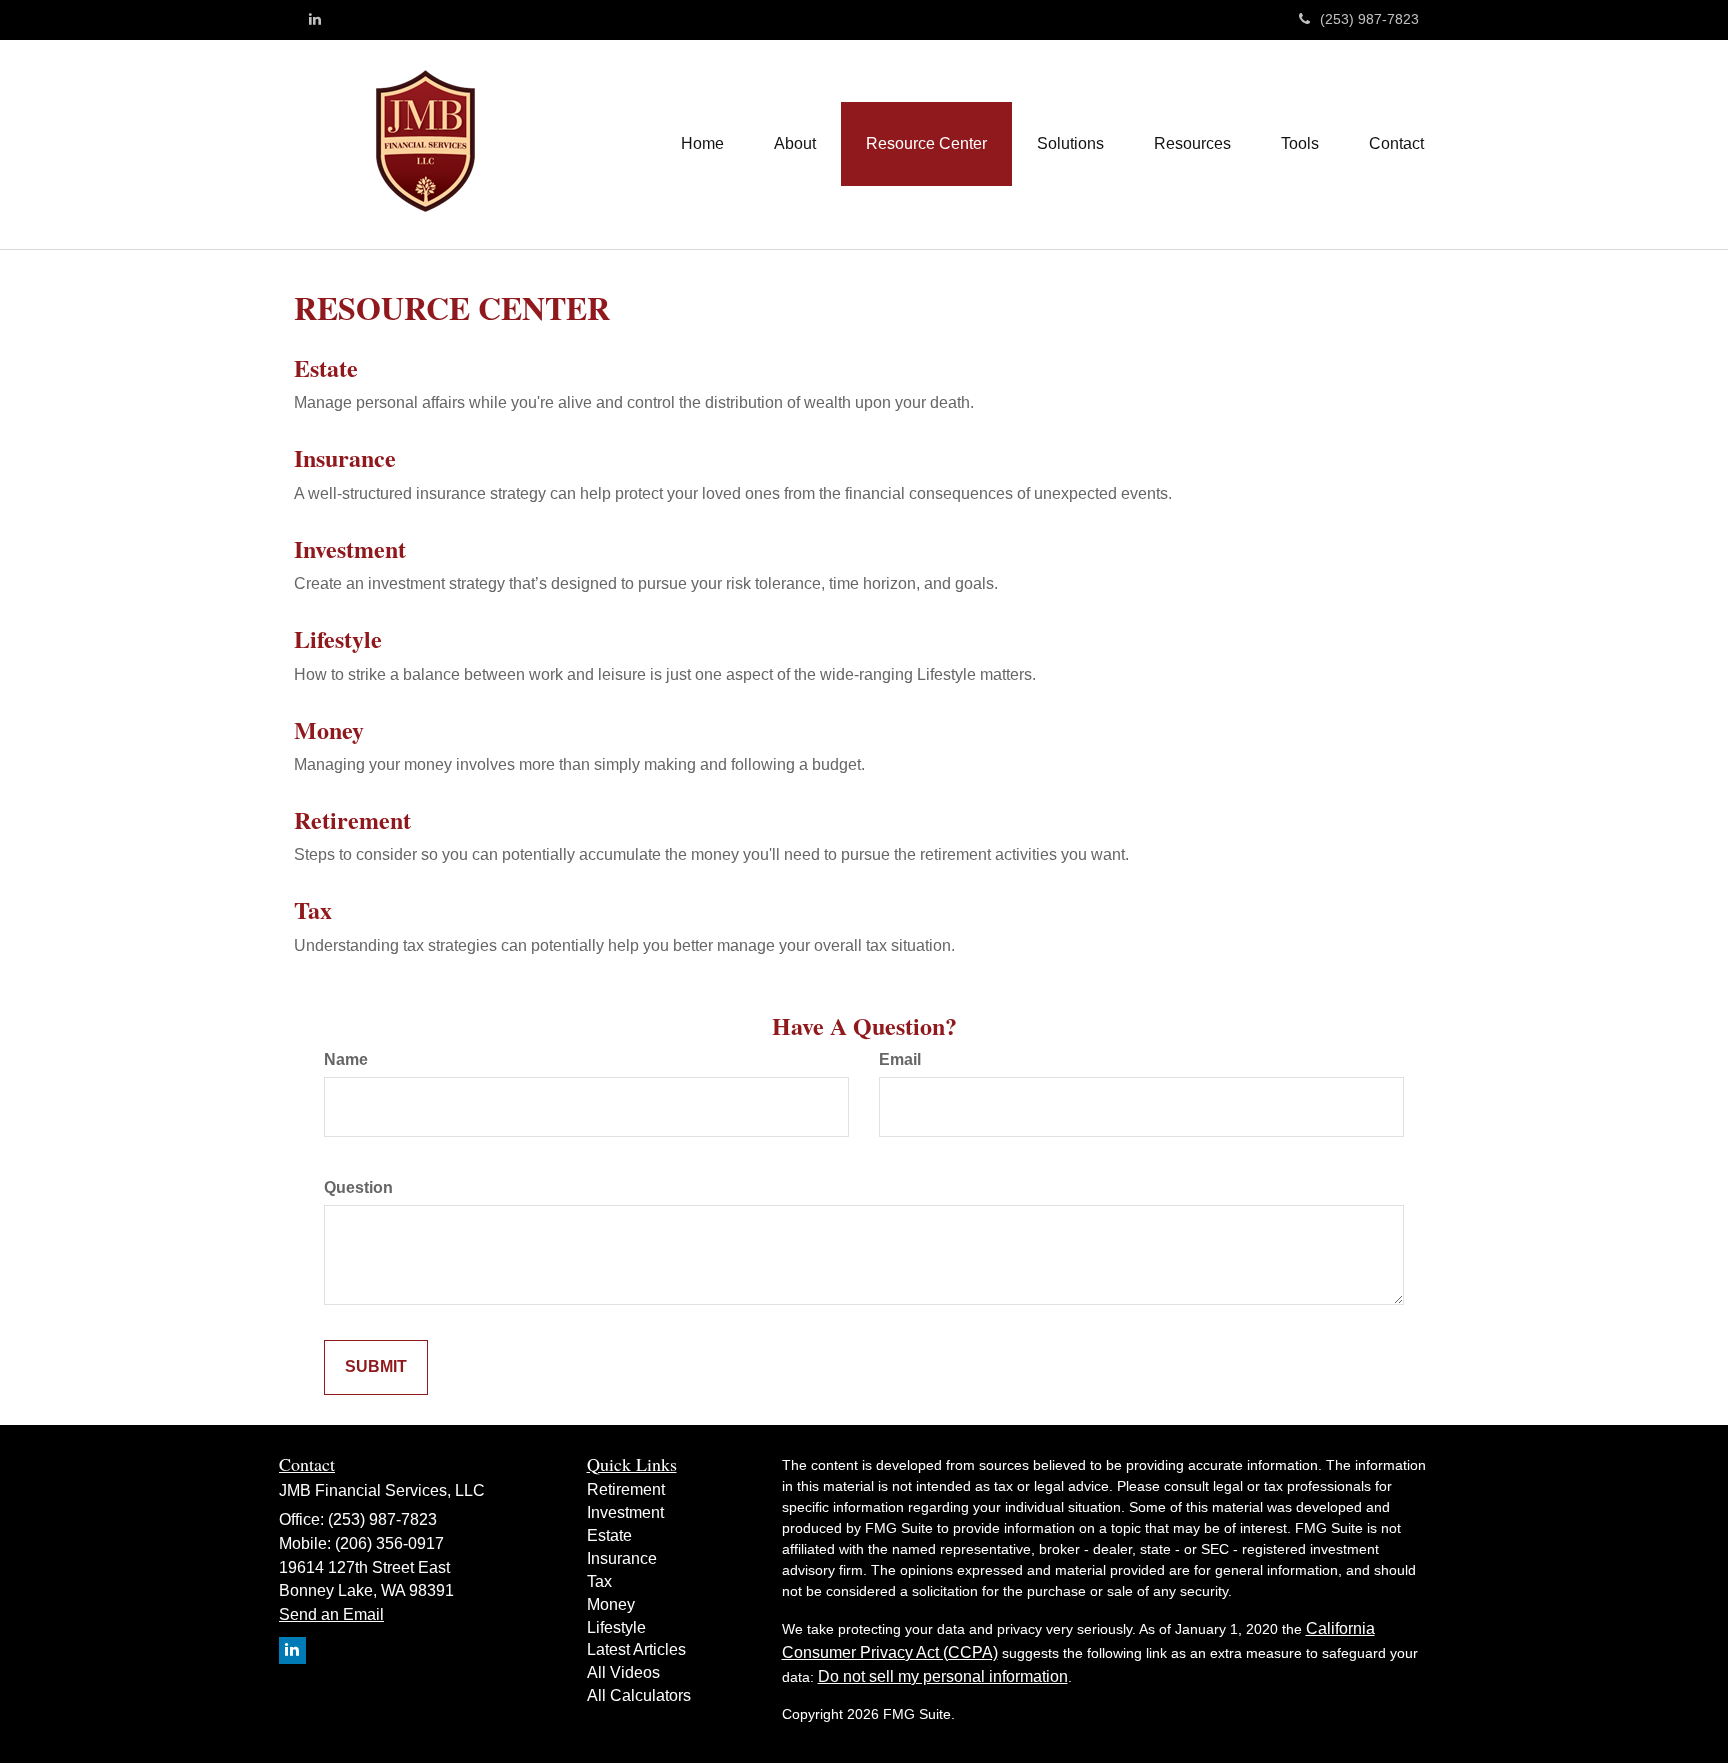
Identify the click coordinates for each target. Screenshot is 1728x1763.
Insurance (345, 457)
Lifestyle (338, 638)
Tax (313, 909)
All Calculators (639, 1695)
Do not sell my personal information (943, 1676)
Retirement (352, 819)
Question (358, 1187)
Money (329, 729)
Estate (326, 367)
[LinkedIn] (315, 19)
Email (900, 1059)
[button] (795, 144)
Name (346, 1059)
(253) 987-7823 (1369, 19)
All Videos (623, 1672)
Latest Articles (636, 1649)
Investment (350, 548)
